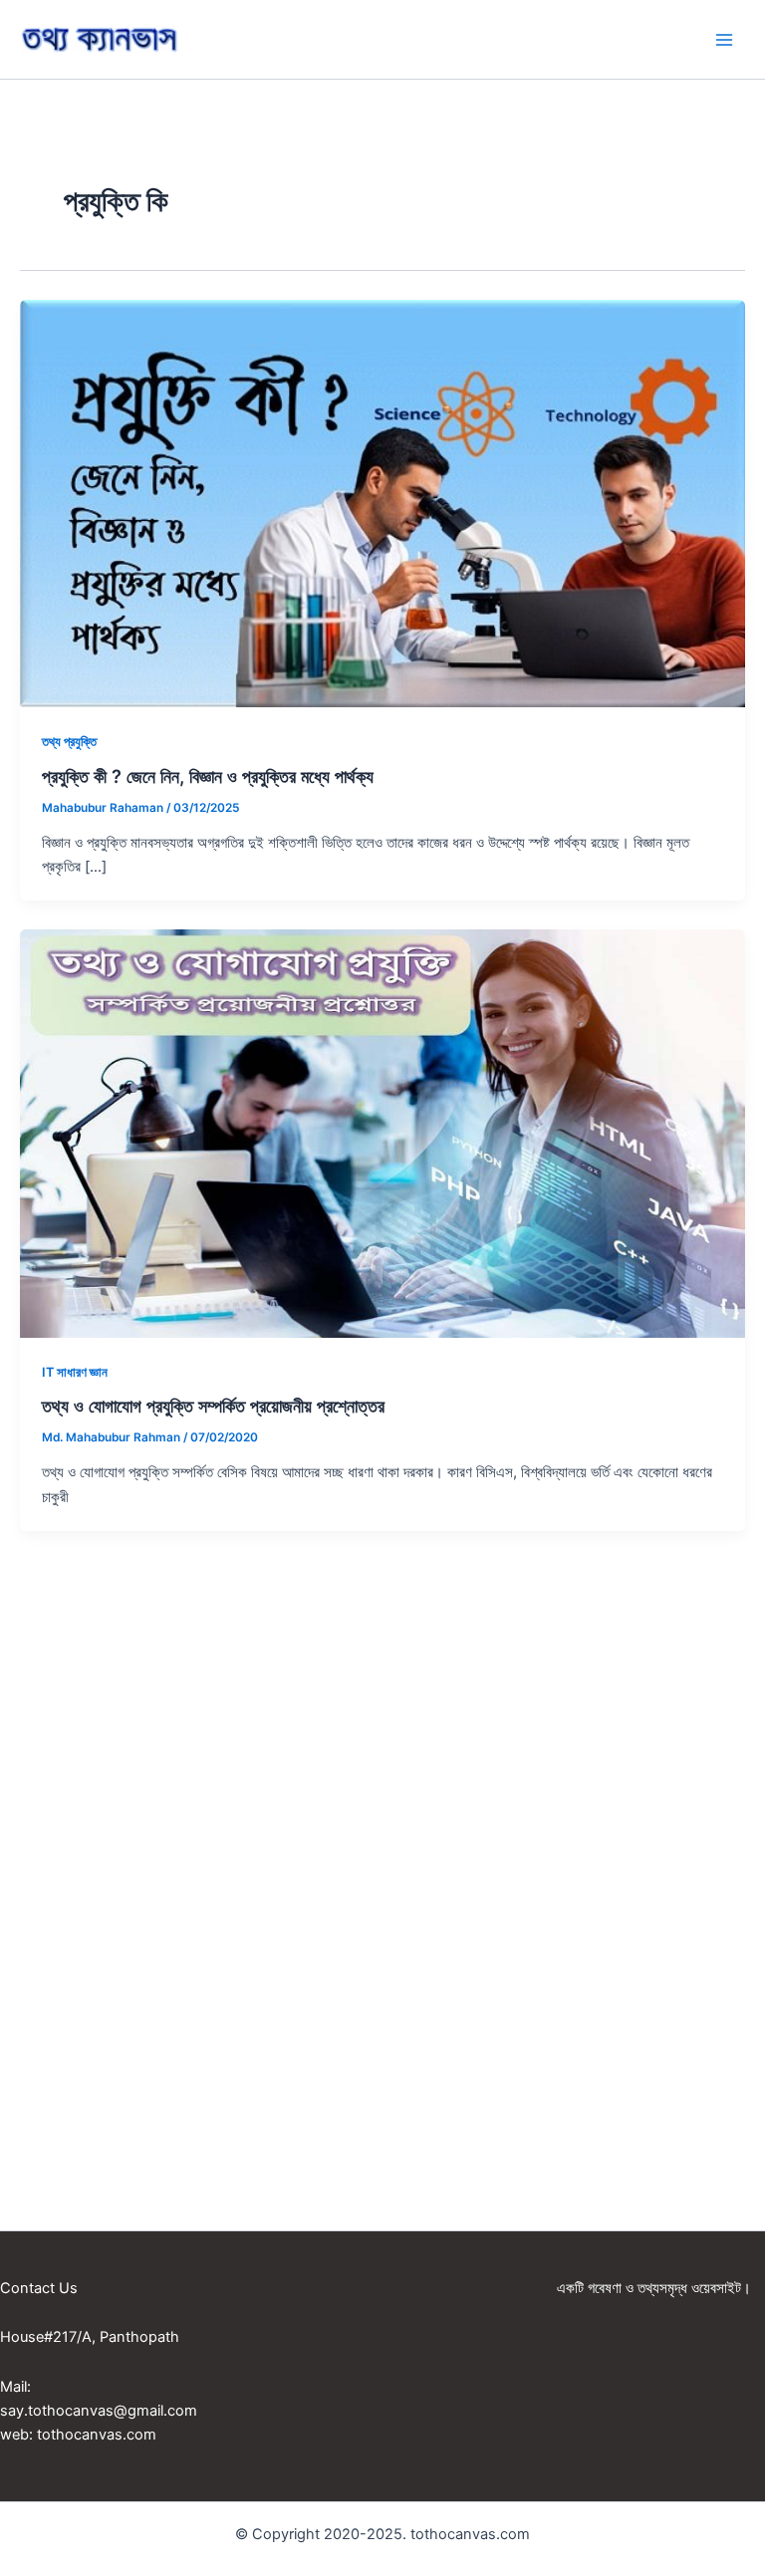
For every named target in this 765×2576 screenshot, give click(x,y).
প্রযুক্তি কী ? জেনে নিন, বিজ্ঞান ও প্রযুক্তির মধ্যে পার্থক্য (208, 776)
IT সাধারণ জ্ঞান (75, 1372)
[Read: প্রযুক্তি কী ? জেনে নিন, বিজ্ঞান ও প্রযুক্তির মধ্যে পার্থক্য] (382, 503)
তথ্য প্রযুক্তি (69, 742)
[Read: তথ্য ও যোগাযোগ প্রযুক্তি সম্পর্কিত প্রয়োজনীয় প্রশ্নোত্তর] (382, 1133)
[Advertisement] (382, 1757)
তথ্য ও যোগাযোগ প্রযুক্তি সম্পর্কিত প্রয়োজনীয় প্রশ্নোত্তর (213, 1406)
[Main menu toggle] (724, 40)
